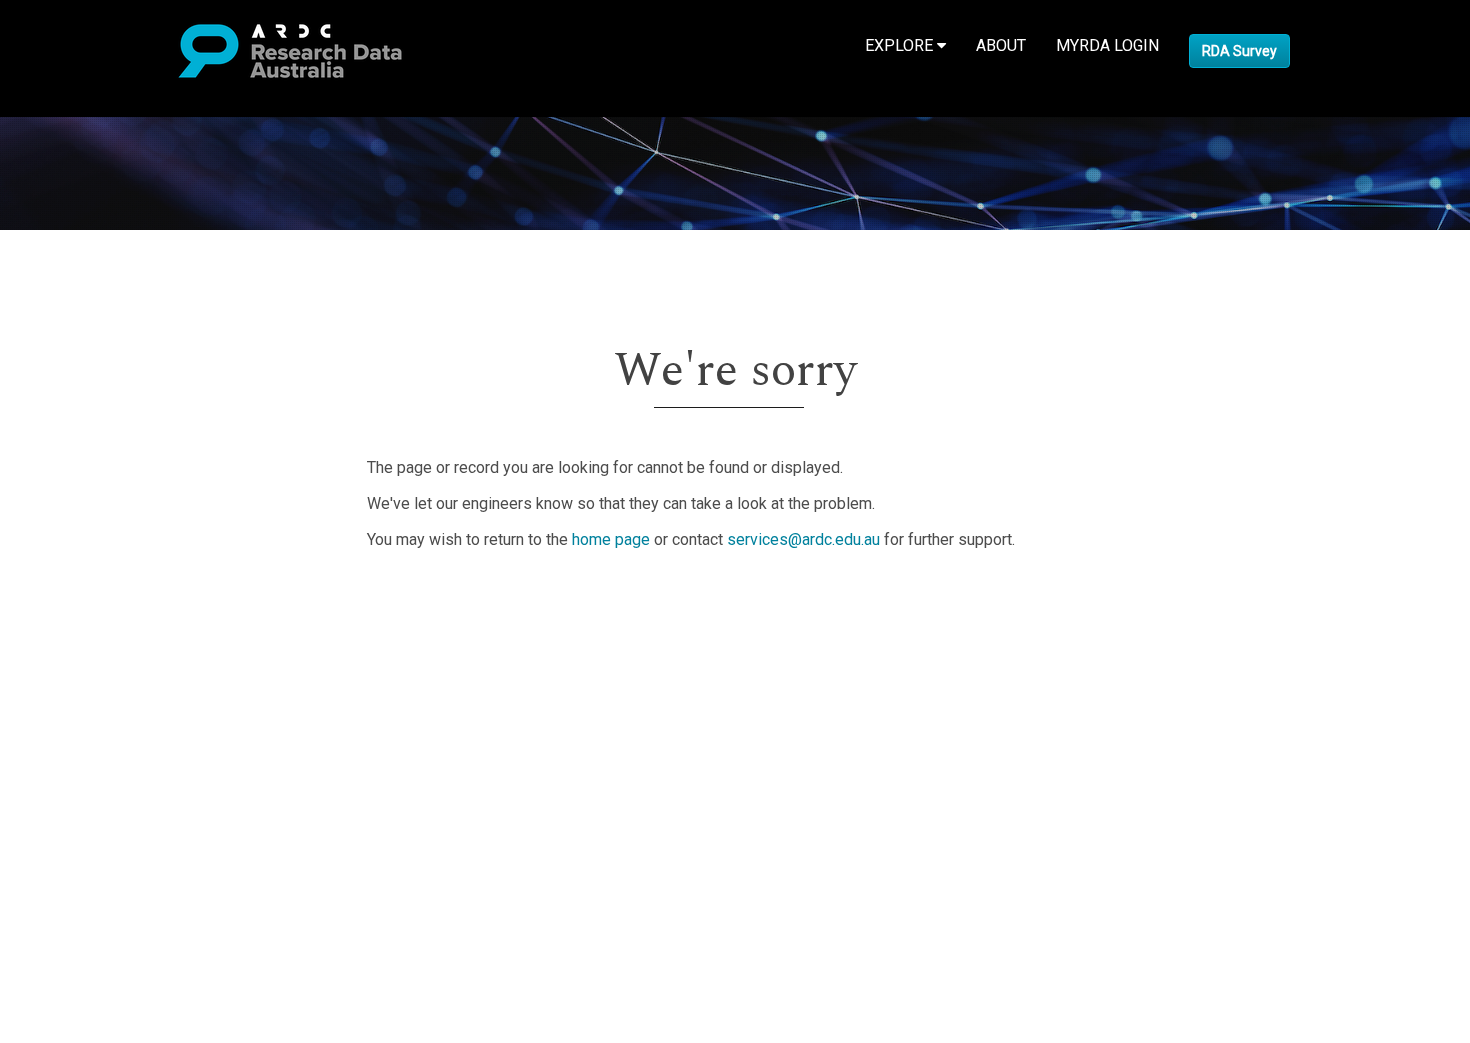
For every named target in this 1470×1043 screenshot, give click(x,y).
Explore (901, 45)
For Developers (116, 695)
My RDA (90, 623)
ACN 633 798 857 (62, 839)
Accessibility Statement (145, 803)
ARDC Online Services (139, 719)
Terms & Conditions (130, 755)
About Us (94, 599)
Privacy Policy (112, 779)
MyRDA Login (1107, 45)
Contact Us (100, 647)
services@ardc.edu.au (803, 539)
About (1001, 45)
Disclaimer (99, 671)
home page (611, 539)
